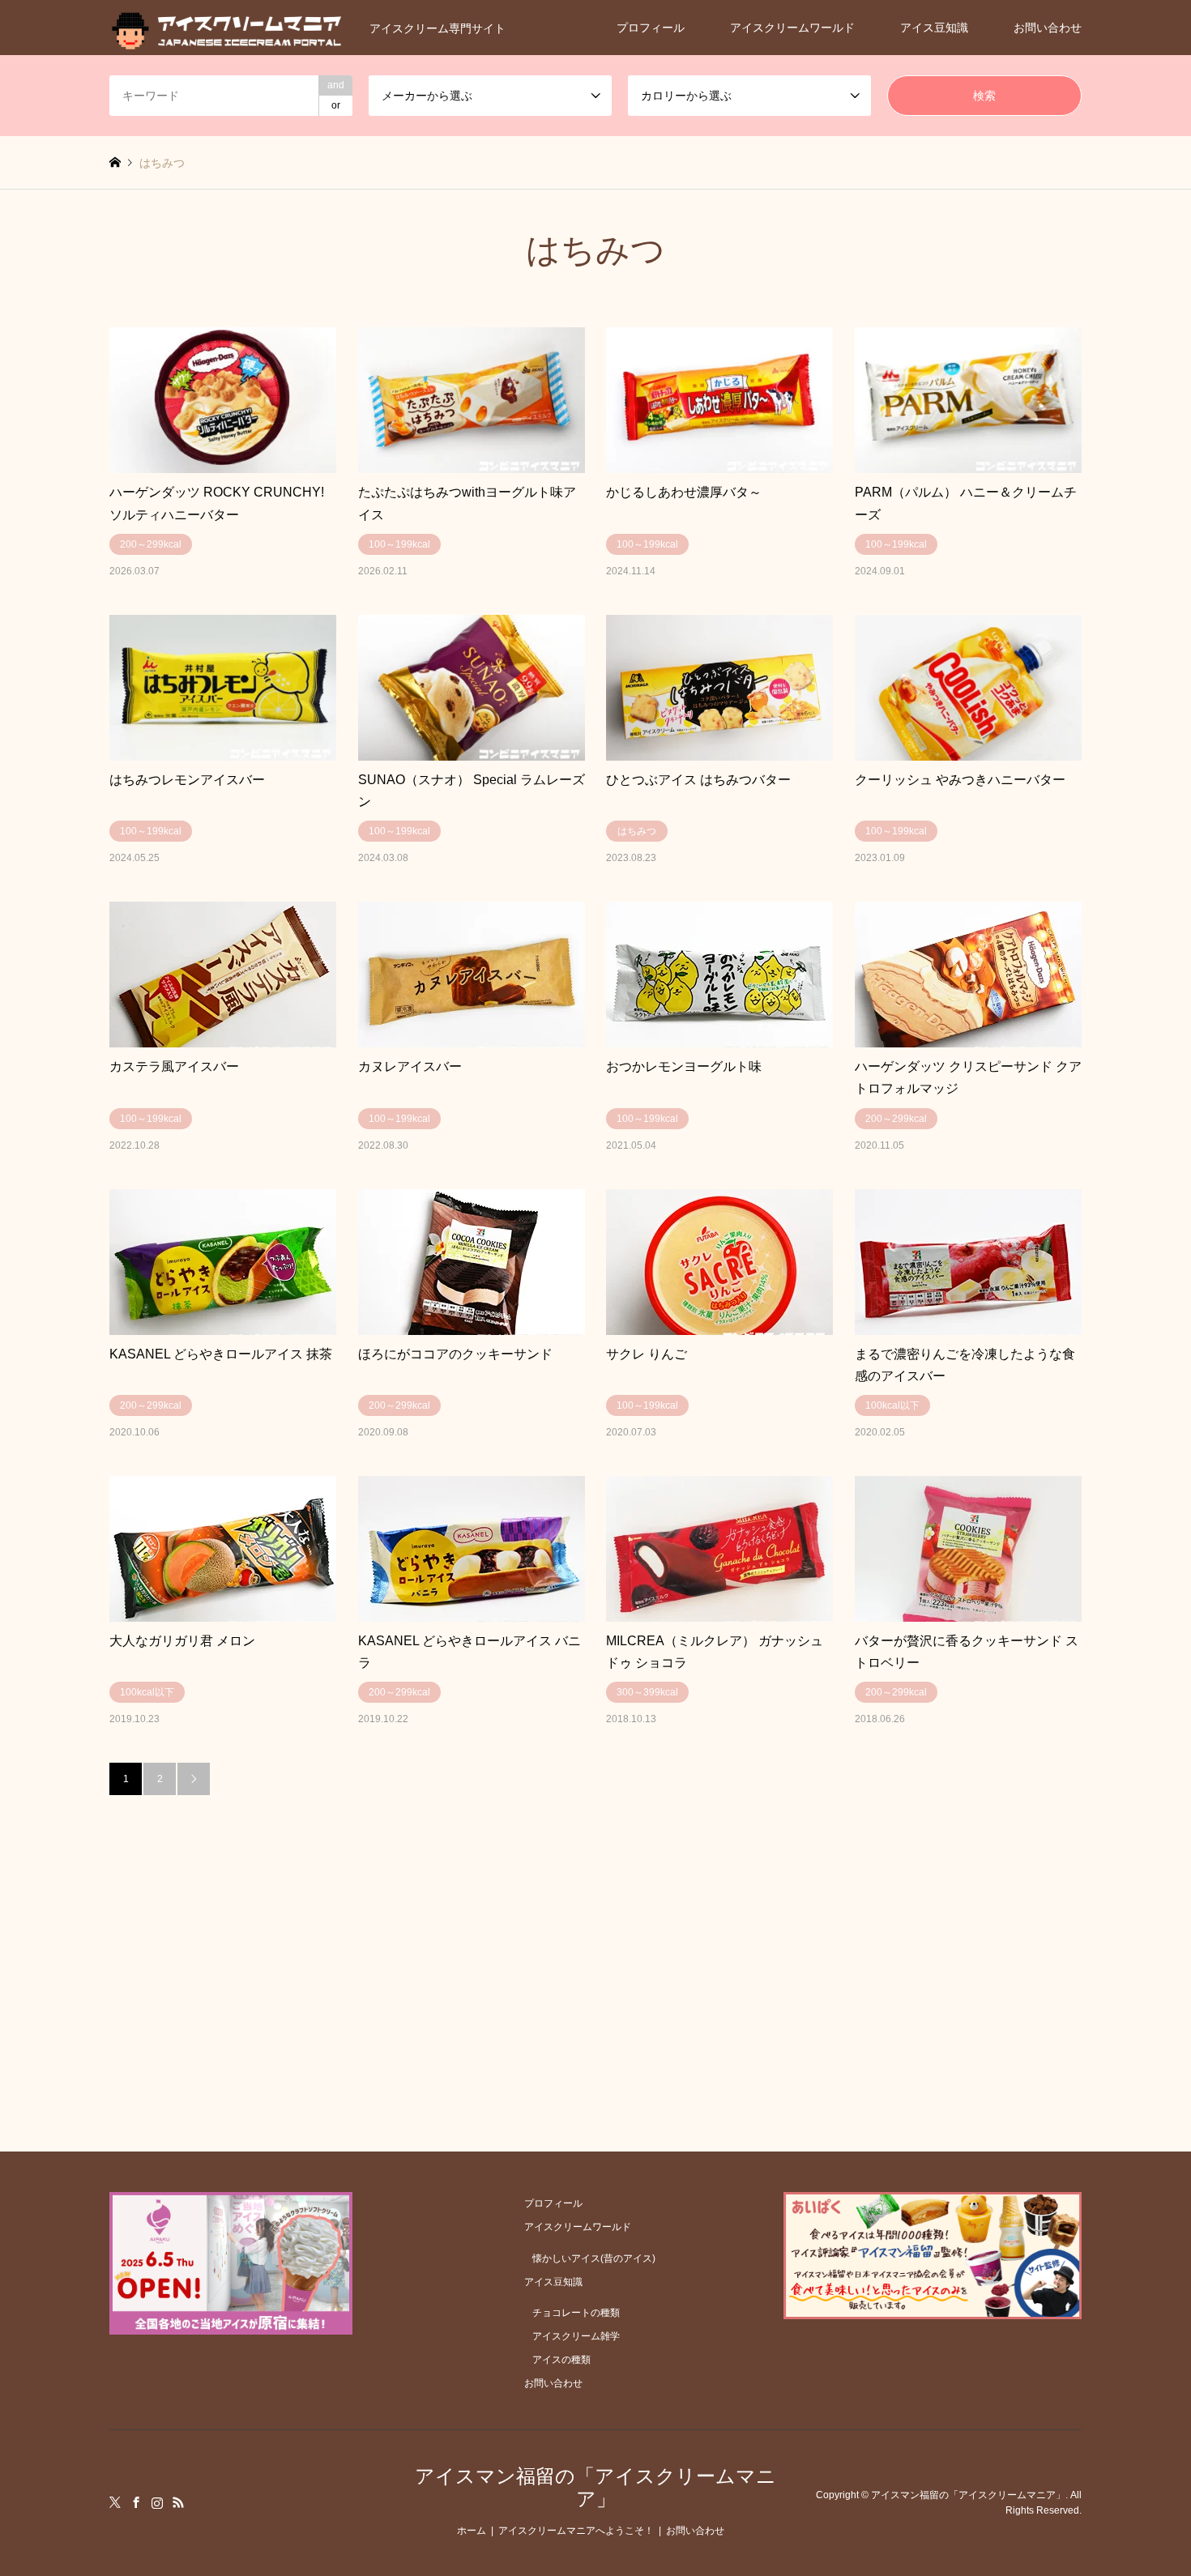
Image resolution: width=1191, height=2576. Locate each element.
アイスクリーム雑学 (576, 2336)
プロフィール (651, 28)
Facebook (136, 2502)
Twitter (115, 2502)
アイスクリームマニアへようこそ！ (576, 2531)
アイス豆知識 (934, 28)
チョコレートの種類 (576, 2313)
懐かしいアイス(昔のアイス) (594, 2258)
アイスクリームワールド (792, 28)
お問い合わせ (1048, 28)
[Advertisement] (595, 1917)
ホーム (472, 2531)
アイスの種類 (561, 2360)
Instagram (157, 2502)
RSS (178, 2502)
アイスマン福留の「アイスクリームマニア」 (595, 2488)
